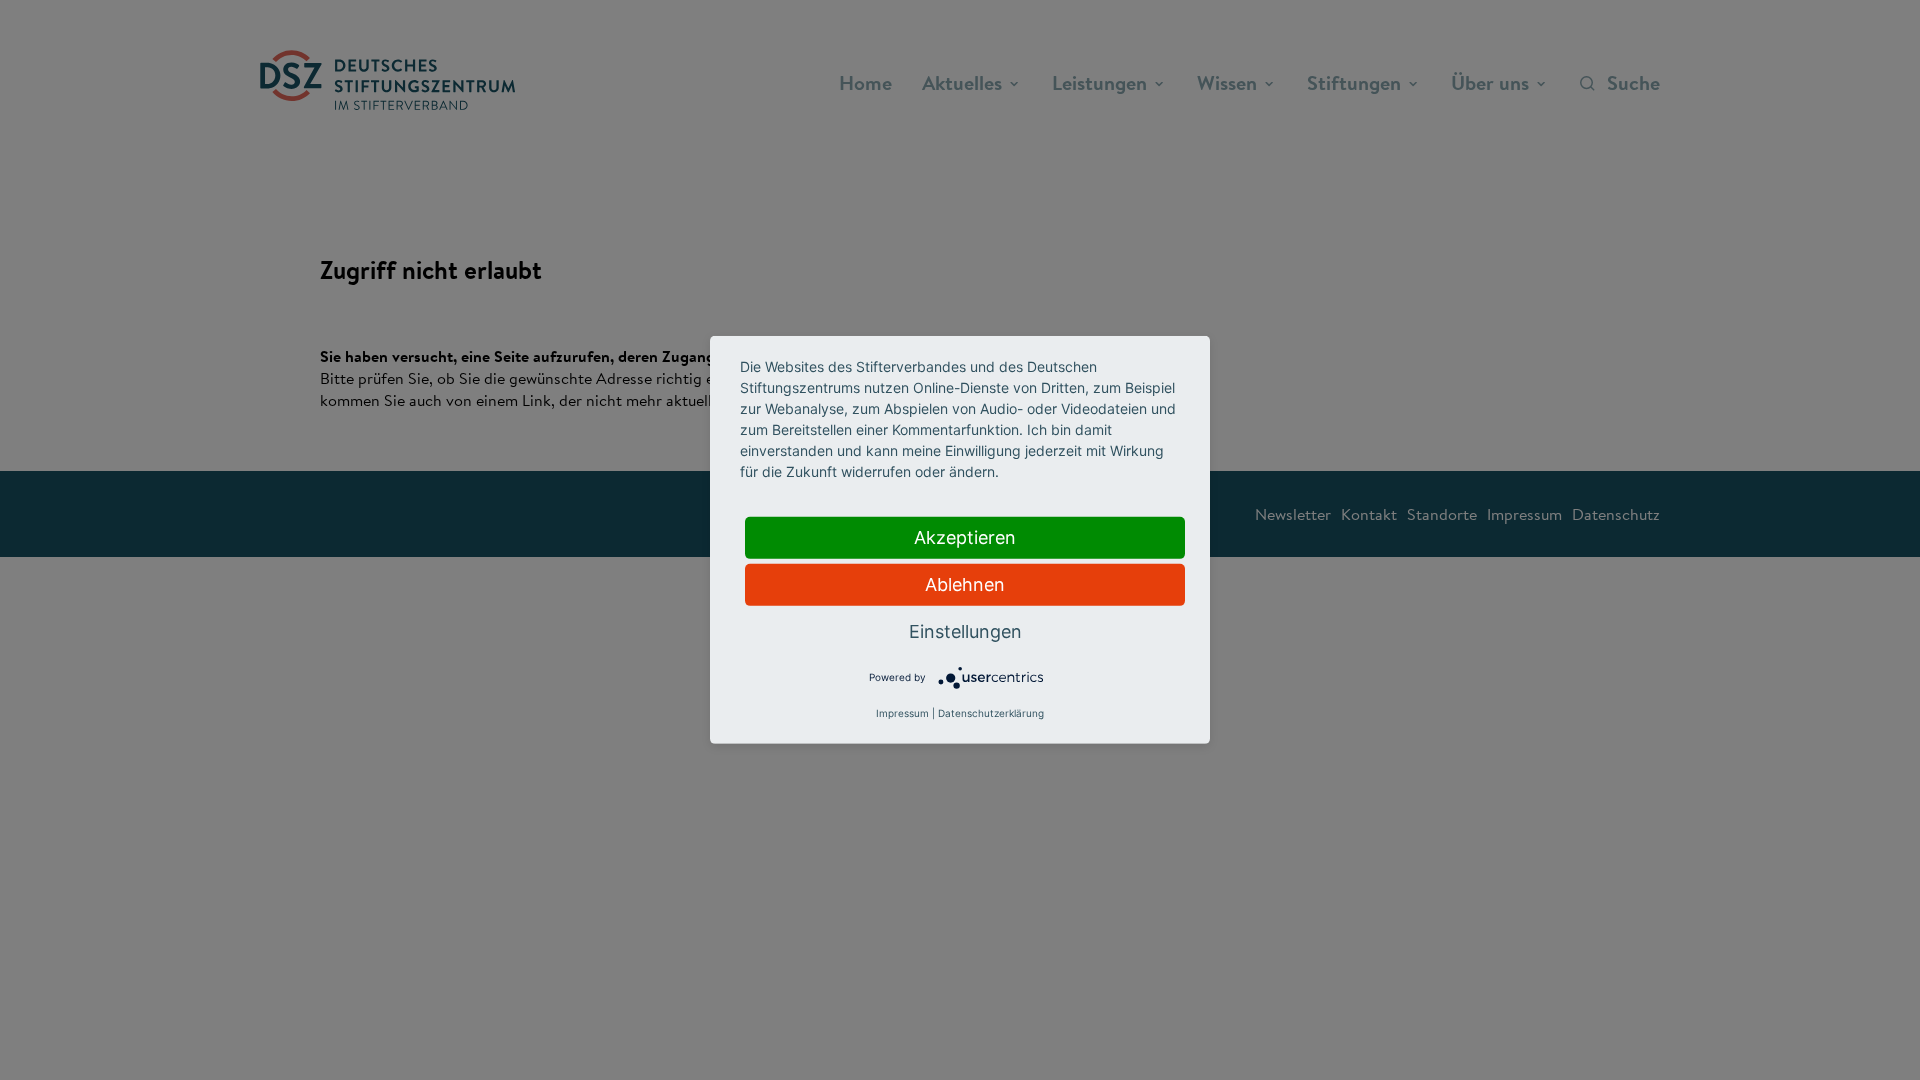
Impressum (902, 713)
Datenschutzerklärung (991, 713)
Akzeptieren (965, 537)
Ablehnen (965, 584)
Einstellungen (965, 631)
